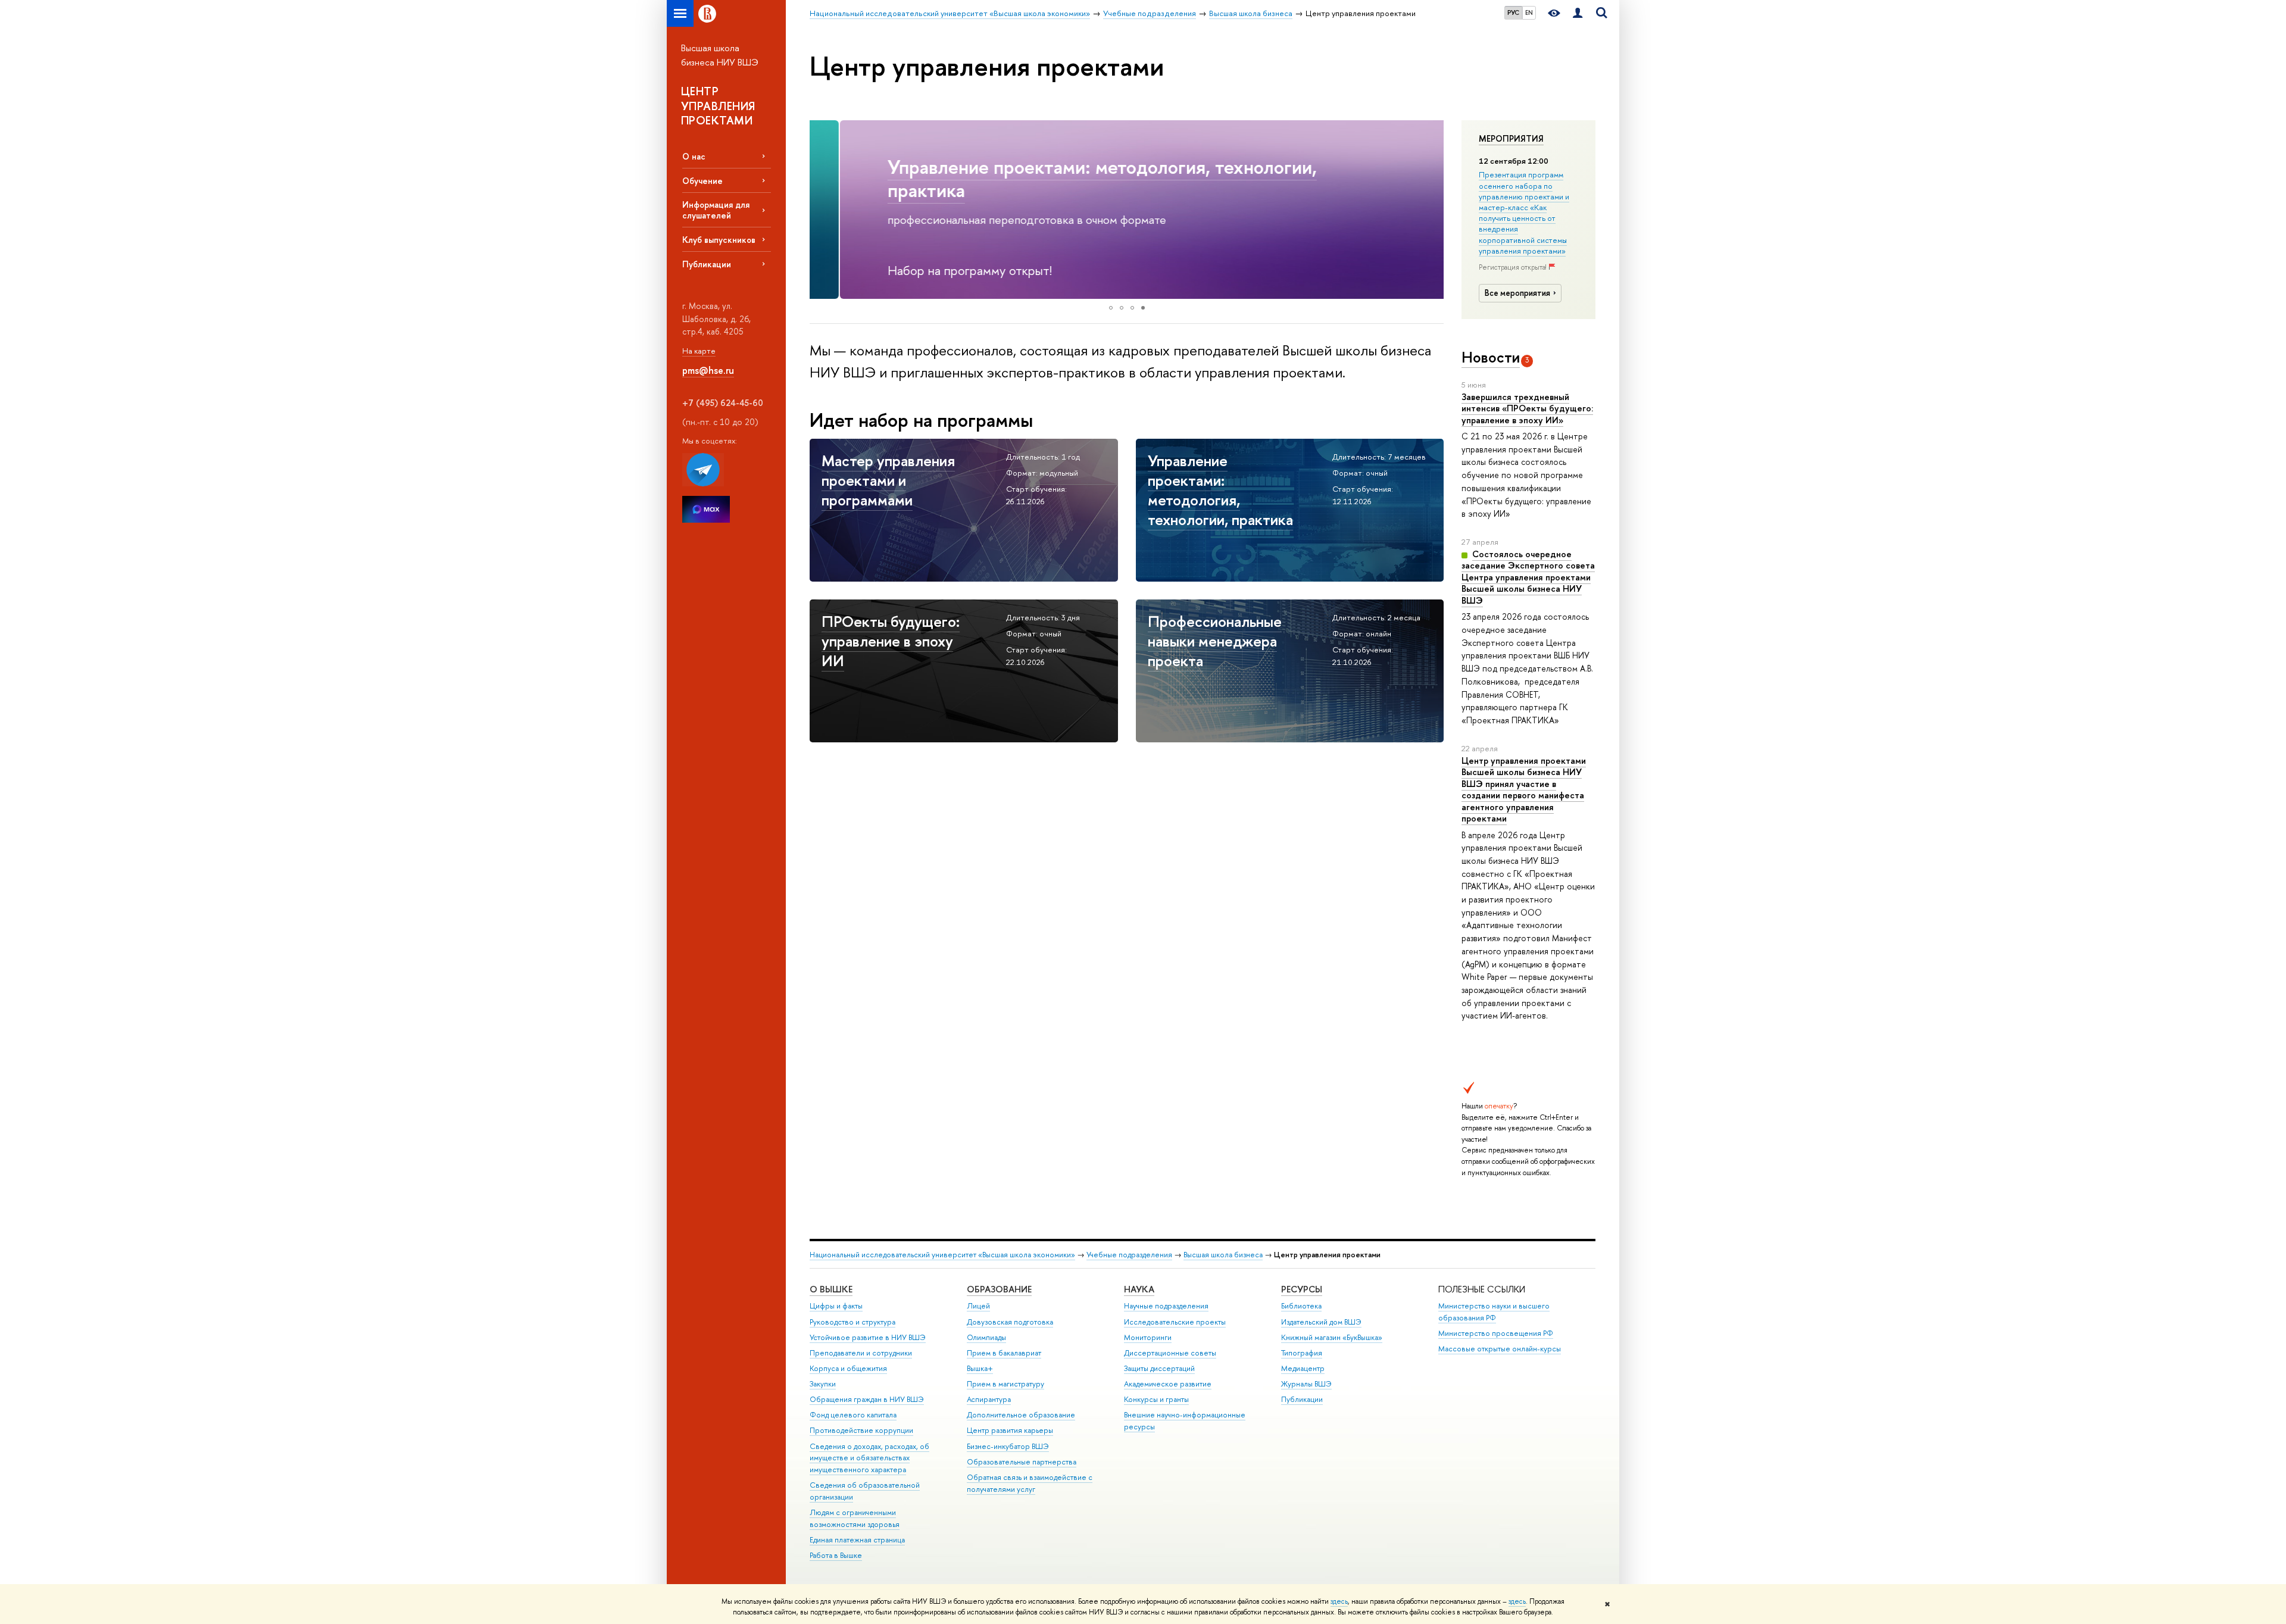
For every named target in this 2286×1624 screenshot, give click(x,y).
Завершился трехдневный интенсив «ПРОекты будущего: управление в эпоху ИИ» (1527, 408)
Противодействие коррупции (861, 1430)
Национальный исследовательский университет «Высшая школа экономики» (942, 1255)
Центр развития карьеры (1010, 1430)
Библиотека (1301, 1306)
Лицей (978, 1306)
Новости (1491, 357)
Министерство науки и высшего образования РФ (1494, 1312)
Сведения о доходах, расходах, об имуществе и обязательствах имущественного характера (869, 1458)
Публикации (707, 264)
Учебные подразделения (1129, 1255)
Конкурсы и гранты (1156, 1399)
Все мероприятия (1517, 293)
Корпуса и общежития (848, 1368)
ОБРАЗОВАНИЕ (999, 1289)
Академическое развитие (1168, 1384)
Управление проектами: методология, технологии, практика (1072, 178)
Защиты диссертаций (1159, 1368)
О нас (694, 156)
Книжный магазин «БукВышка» (1332, 1337)
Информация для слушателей (716, 210)
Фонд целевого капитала (853, 1415)
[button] (820, 210)
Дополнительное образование (1021, 1415)
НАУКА (1139, 1289)
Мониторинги (1148, 1337)
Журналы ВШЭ (1306, 1384)
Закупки (823, 1384)
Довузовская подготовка (1010, 1322)
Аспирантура (989, 1399)
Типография (1302, 1353)
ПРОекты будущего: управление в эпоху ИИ (891, 641)
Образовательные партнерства (1022, 1462)
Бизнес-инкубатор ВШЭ (1008, 1446)
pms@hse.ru (708, 370)
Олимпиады (986, 1337)
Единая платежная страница (857, 1540)
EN (1529, 13)
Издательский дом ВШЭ (1321, 1322)
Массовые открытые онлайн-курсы (1500, 1349)
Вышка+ (980, 1368)
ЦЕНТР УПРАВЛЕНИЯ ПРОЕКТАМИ (718, 106)
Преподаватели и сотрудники (861, 1353)
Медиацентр (1303, 1368)
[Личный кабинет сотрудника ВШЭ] (1578, 13)
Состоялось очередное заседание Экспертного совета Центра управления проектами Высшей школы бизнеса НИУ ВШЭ (1528, 577)
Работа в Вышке (836, 1555)
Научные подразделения (1166, 1306)
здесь (1339, 1601)
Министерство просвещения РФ (1496, 1333)
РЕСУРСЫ (1302, 1289)
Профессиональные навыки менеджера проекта (1215, 641)
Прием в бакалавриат (1004, 1353)
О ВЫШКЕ (831, 1289)
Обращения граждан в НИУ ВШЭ (867, 1399)
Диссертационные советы (1170, 1353)
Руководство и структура (852, 1322)
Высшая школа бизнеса (1223, 1255)
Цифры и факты (836, 1306)
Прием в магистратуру (1005, 1384)
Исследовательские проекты (1175, 1322)
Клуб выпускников (719, 240)
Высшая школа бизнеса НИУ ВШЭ (720, 55)
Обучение (702, 181)
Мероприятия (1511, 139)
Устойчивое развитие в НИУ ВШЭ (868, 1337)
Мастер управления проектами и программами (888, 480)
